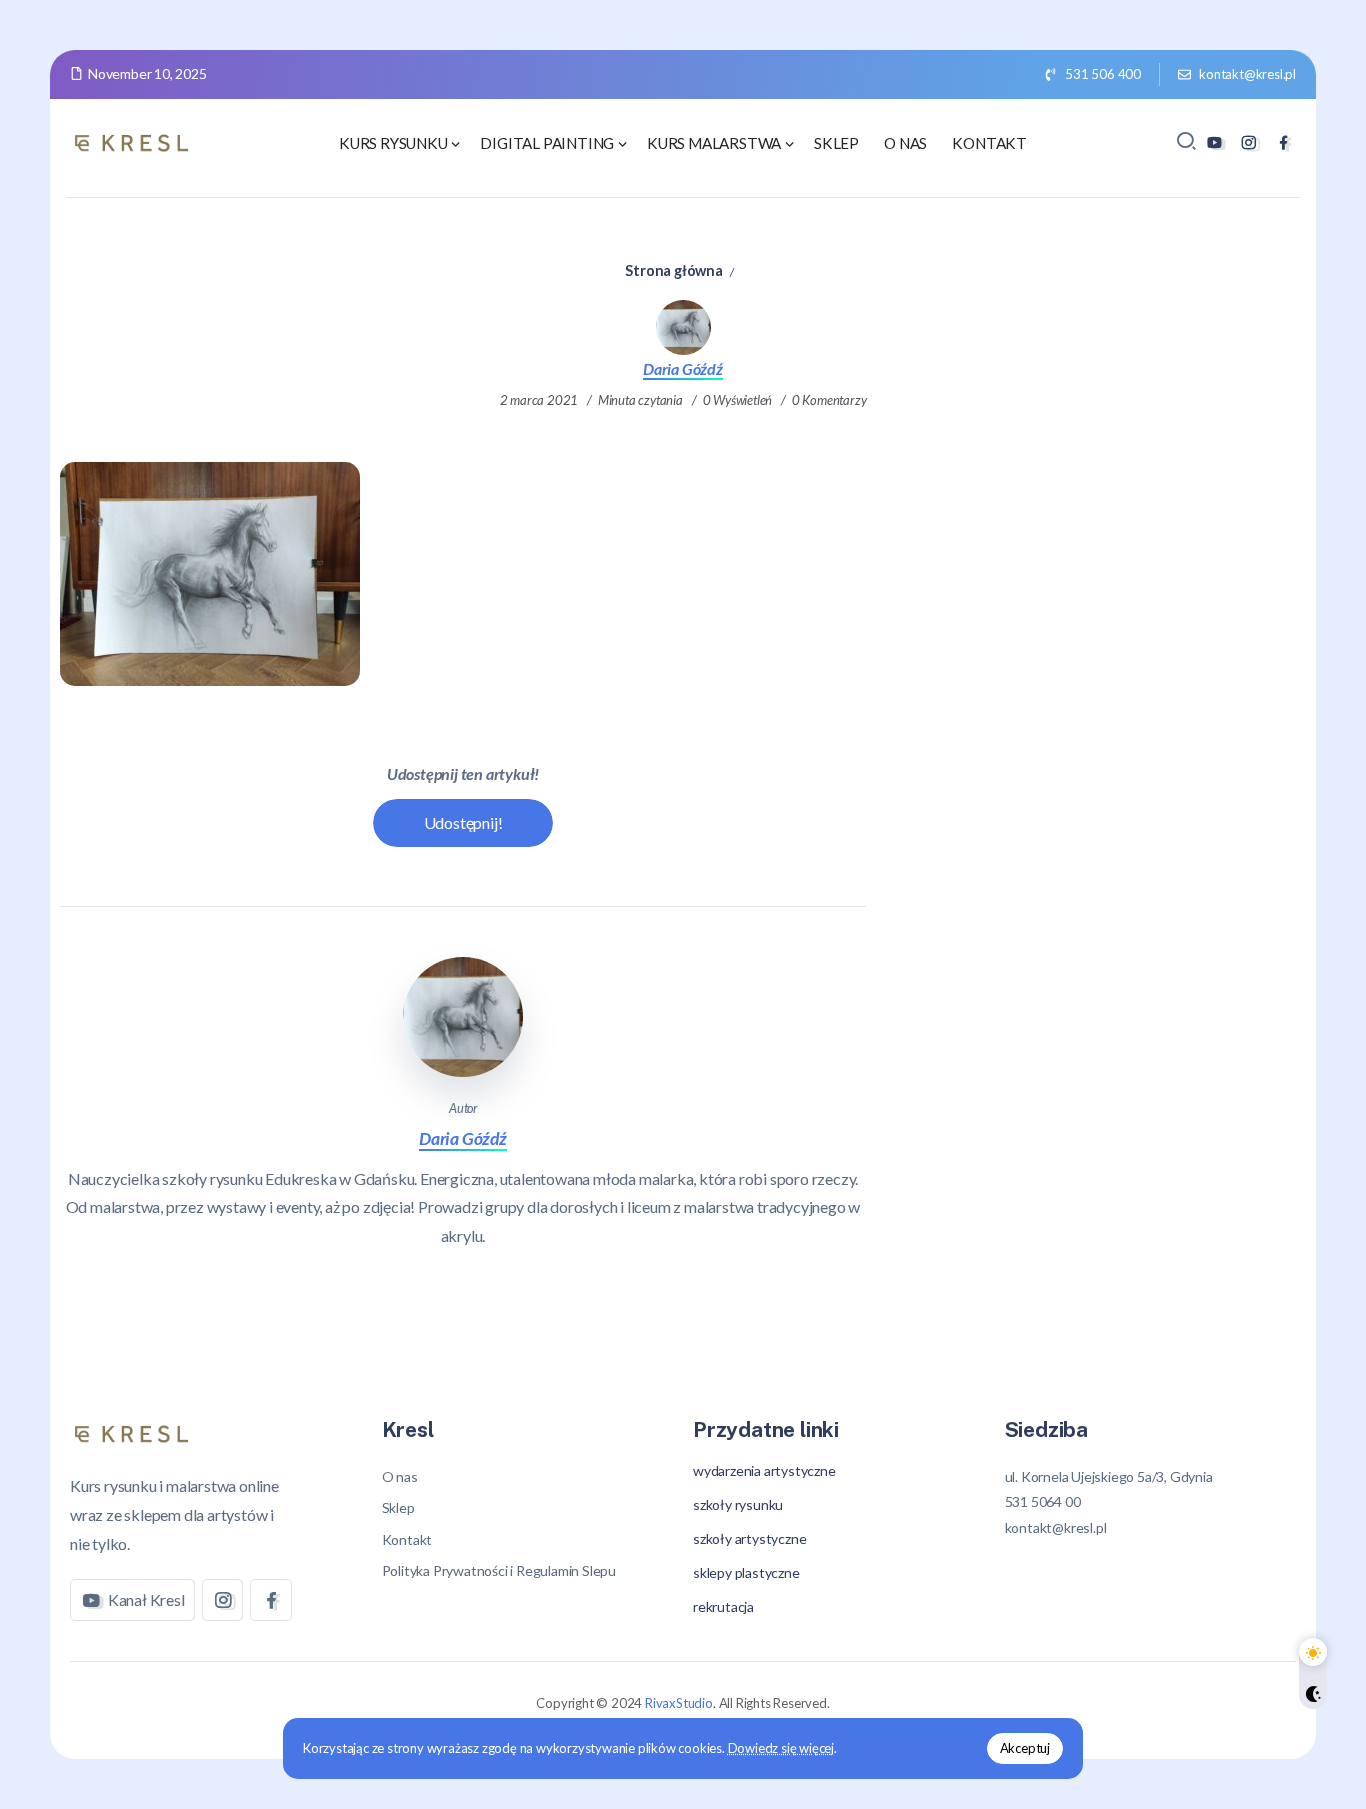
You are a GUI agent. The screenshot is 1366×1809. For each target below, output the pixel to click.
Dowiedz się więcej (781, 1748)
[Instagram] (1248, 142)
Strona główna (673, 270)
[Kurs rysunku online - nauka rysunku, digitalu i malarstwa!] (135, 140)
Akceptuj (1025, 1748)
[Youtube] (1214, 142)
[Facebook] (1283, 142)
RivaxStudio (679, 1703)
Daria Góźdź (683, 368)
